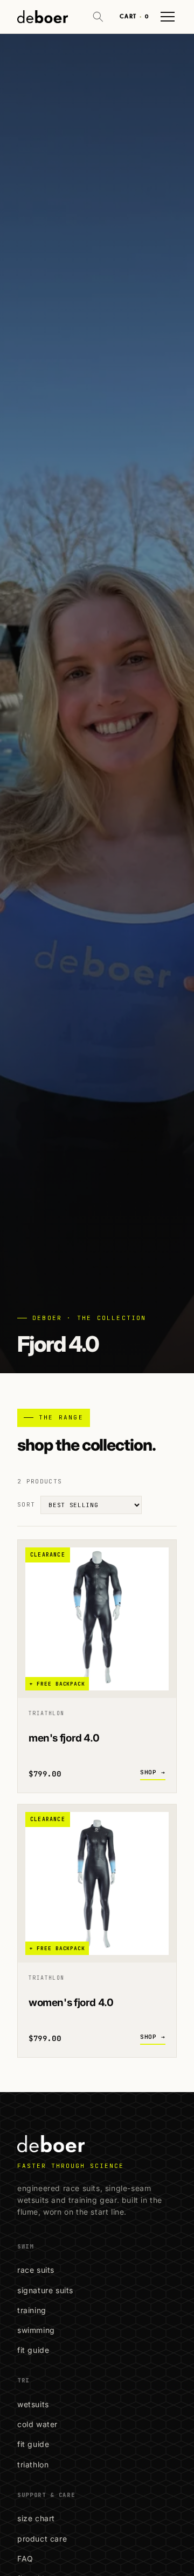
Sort (26, 1504)
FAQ (25, 2559)
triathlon (33, 2464)
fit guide (33, 2350)
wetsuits (33, 2404)
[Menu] (168, 17)
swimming (36, 2330)
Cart (134, 16)
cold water (37, 2424)
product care (42, 2539)
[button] (98, 17)
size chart (36, 2518)
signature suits (45, 2290)
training (32, 2310)
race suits (36, 2270)
